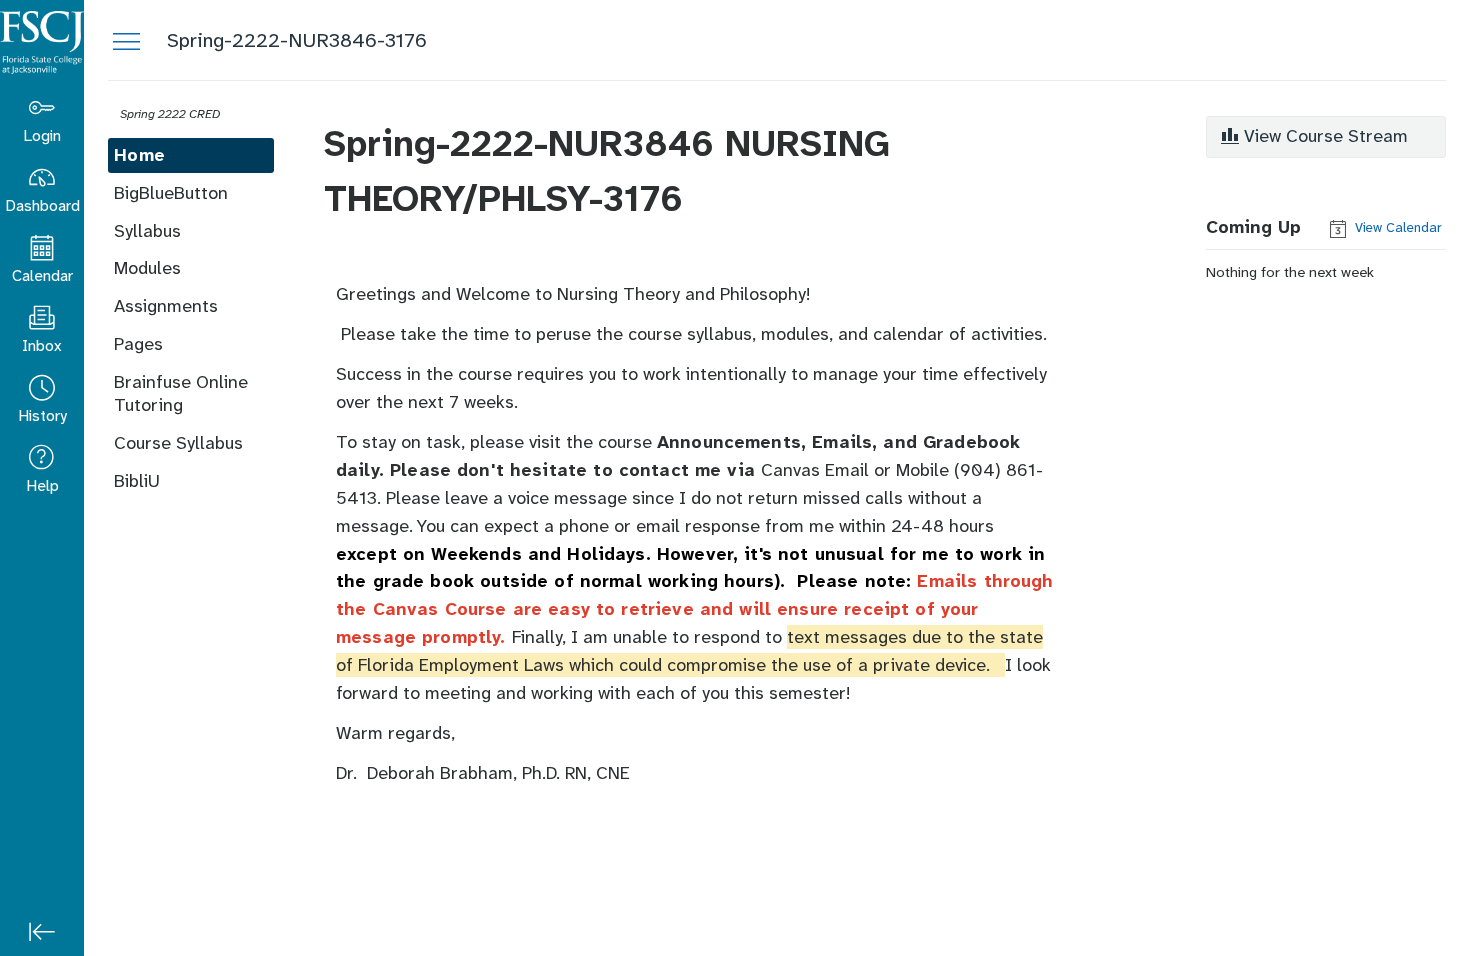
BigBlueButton (171, 193)
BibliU (137, 481)
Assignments (166, 306)
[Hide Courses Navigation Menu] (126, 40)
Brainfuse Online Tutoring (181, 393)
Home (139, 155)
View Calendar (1396, 227)
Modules (147, 268)
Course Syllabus (178, 443)
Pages (138, 344)
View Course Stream (1323, 136)
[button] (42, 400)
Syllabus (147, 231)
